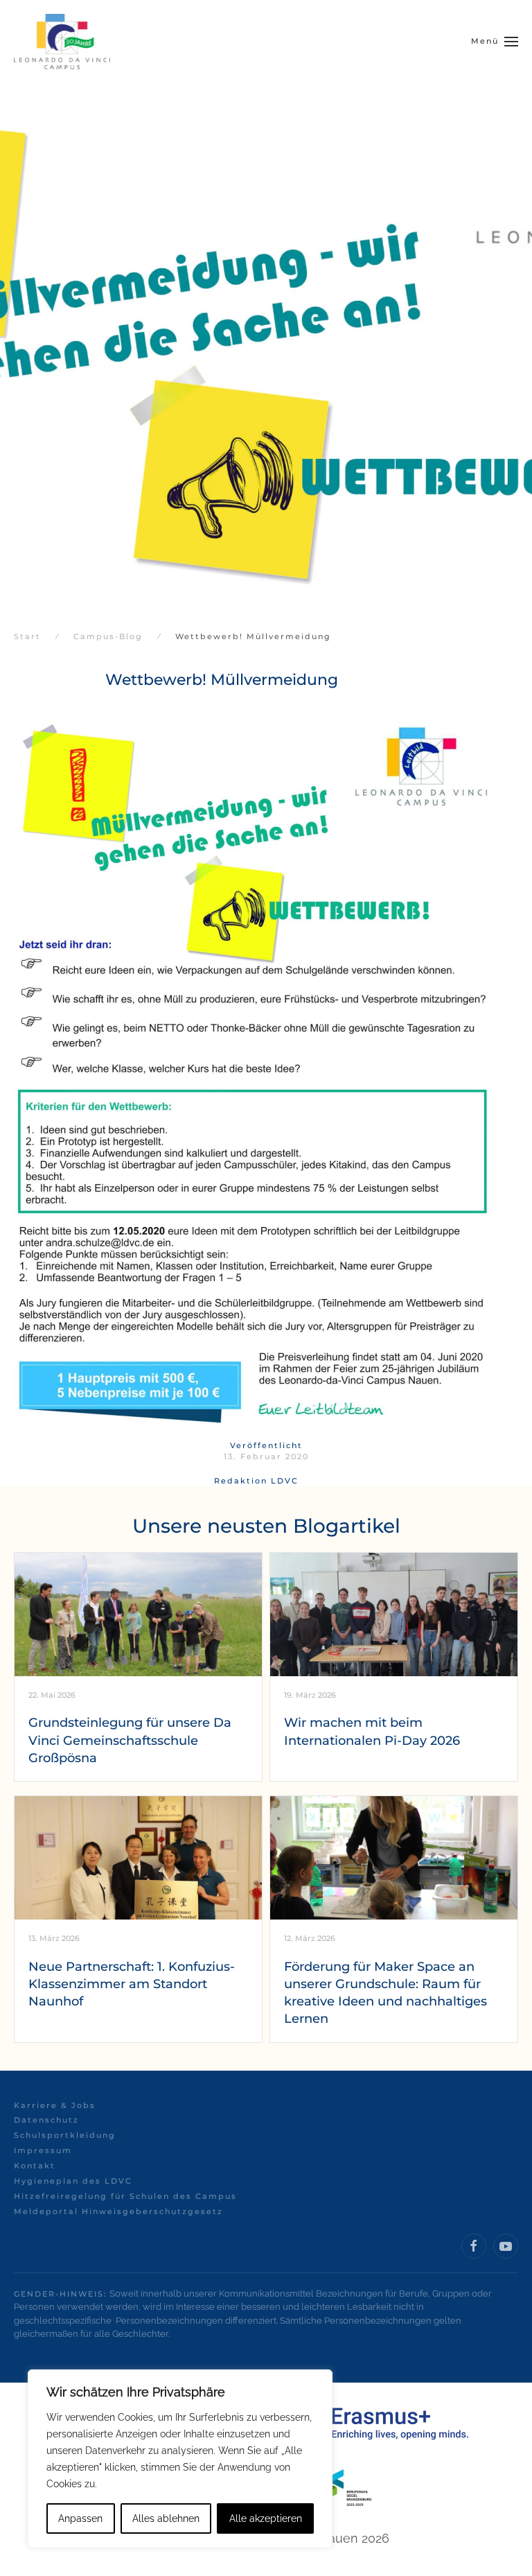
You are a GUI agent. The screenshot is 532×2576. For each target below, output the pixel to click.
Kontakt (35, 2166)
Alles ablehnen (166, 2518)
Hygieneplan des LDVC (73, 2181)
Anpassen (80, 2518)
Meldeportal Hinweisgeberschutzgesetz (118, 2211)
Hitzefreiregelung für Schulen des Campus (125, 2196)
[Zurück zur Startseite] (62, 42)
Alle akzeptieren (266, 2518)
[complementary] (180, 2459)
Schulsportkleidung (65, 2135)
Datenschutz (46, 2120)
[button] (495, 42)
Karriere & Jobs (55, 2105)
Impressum (43, 2150)
